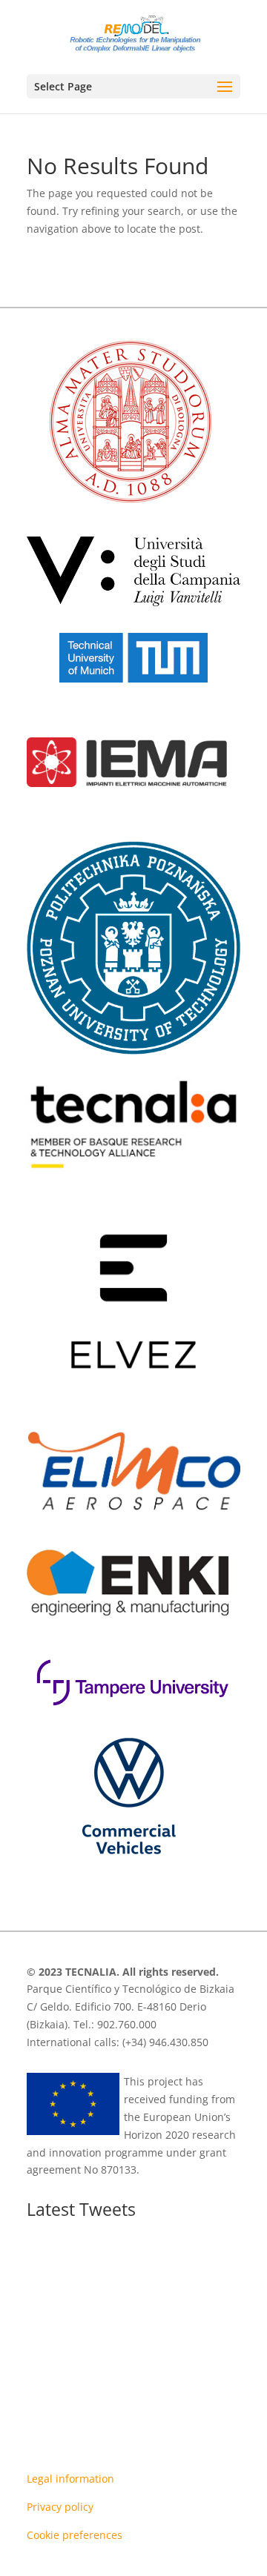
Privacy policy (60, 2507)
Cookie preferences (75, 2535)
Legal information (70, 2479)
